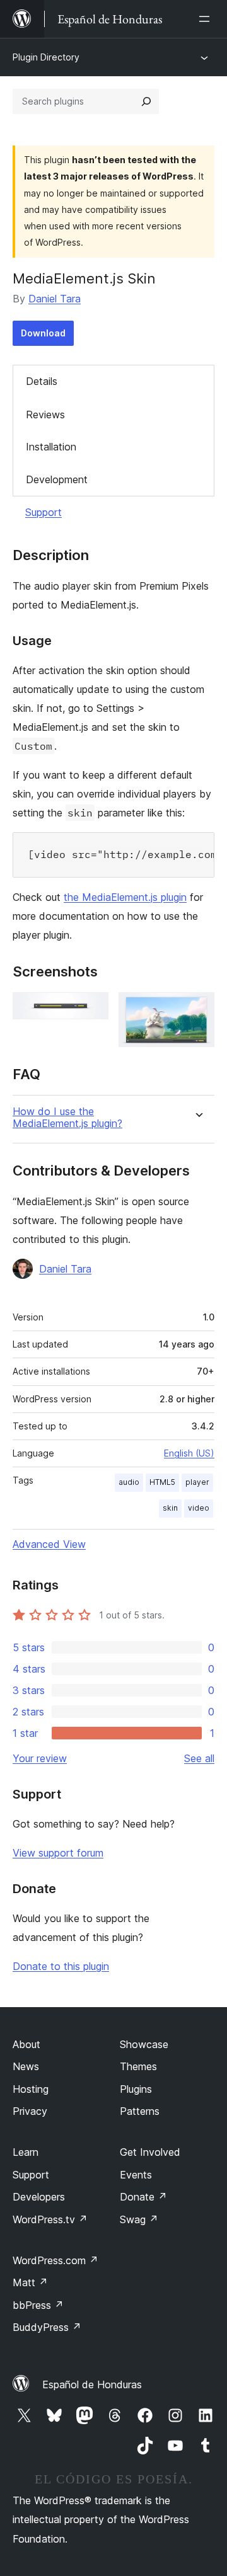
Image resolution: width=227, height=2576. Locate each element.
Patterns (140, 2111)
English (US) (189, 1453)
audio (129, 1482)
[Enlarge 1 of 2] (91, 1009)
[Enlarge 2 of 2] (197, 1009)
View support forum (58, 1853)
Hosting (31, 2089)
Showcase (144, 2044)
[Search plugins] (146, 101)
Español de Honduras (92, 2384)
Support (44, 512)
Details (42, 381)
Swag (139, 2219)
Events (136, 2175)
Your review (40, 1758)
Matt (30, 2282)
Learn (26, 2152)
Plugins (136, 2089)
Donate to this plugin (61, 1966)
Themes (138, 2066)
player (197, 1482)
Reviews (45, 415)
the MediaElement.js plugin (125, 897)
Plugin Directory (46, 57)
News (26, 2066)
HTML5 (162, 1482)
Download (43, 333)
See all (199, 1758)
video (199, 1508)
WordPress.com (55, 2260)
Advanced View (49, 1544)
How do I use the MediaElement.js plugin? (67, 1118)
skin (170, 1508)
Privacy (30, 2111)
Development (57, 479)
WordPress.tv (50, 2219)
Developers (39, 2197)
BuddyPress (47, 2327)
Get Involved (150, 2152)
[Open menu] (207, 19)
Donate (143, 2197)
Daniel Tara (55, 299)
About (26, 2044)
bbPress (38, 2305)
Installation (51, 447)
